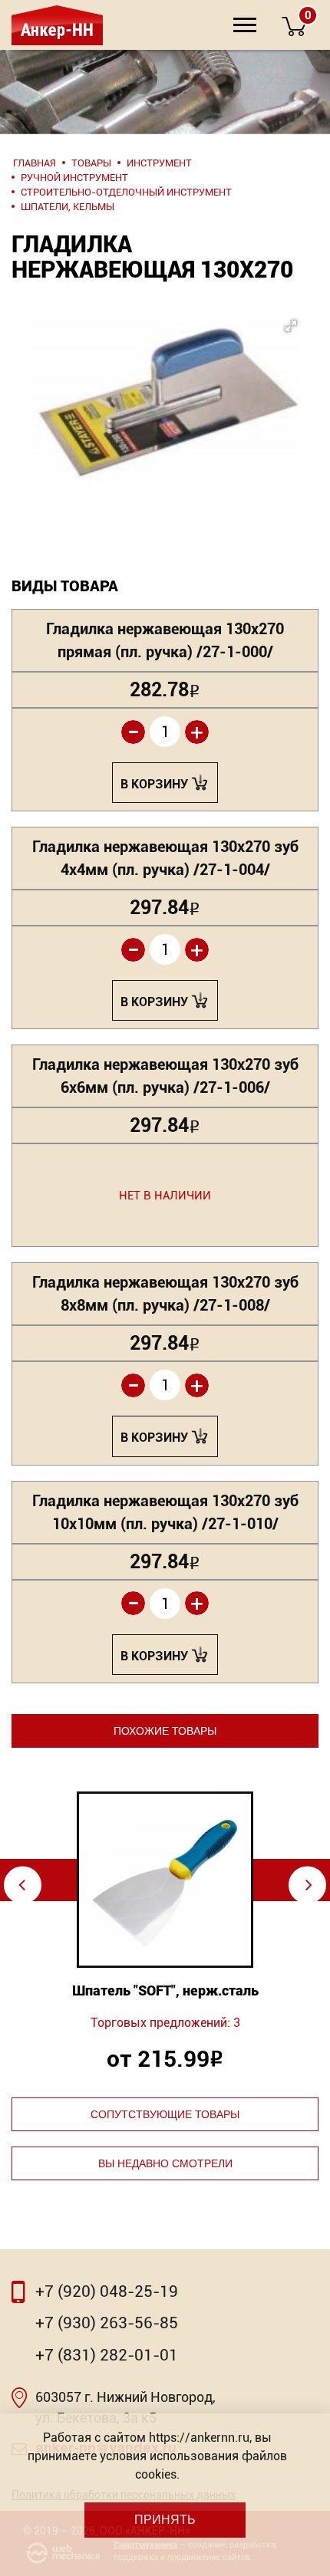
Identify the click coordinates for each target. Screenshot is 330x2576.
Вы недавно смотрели (165, 2163)
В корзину (154, 784)
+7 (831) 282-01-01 (107, 2355)
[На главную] (56, 25)
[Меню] (245, 25)
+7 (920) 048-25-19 (107, 2291)
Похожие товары (165, 1731)
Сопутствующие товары (165, 2114)
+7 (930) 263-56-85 (107, 2323)
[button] (165, 389)
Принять (165, 2520)
